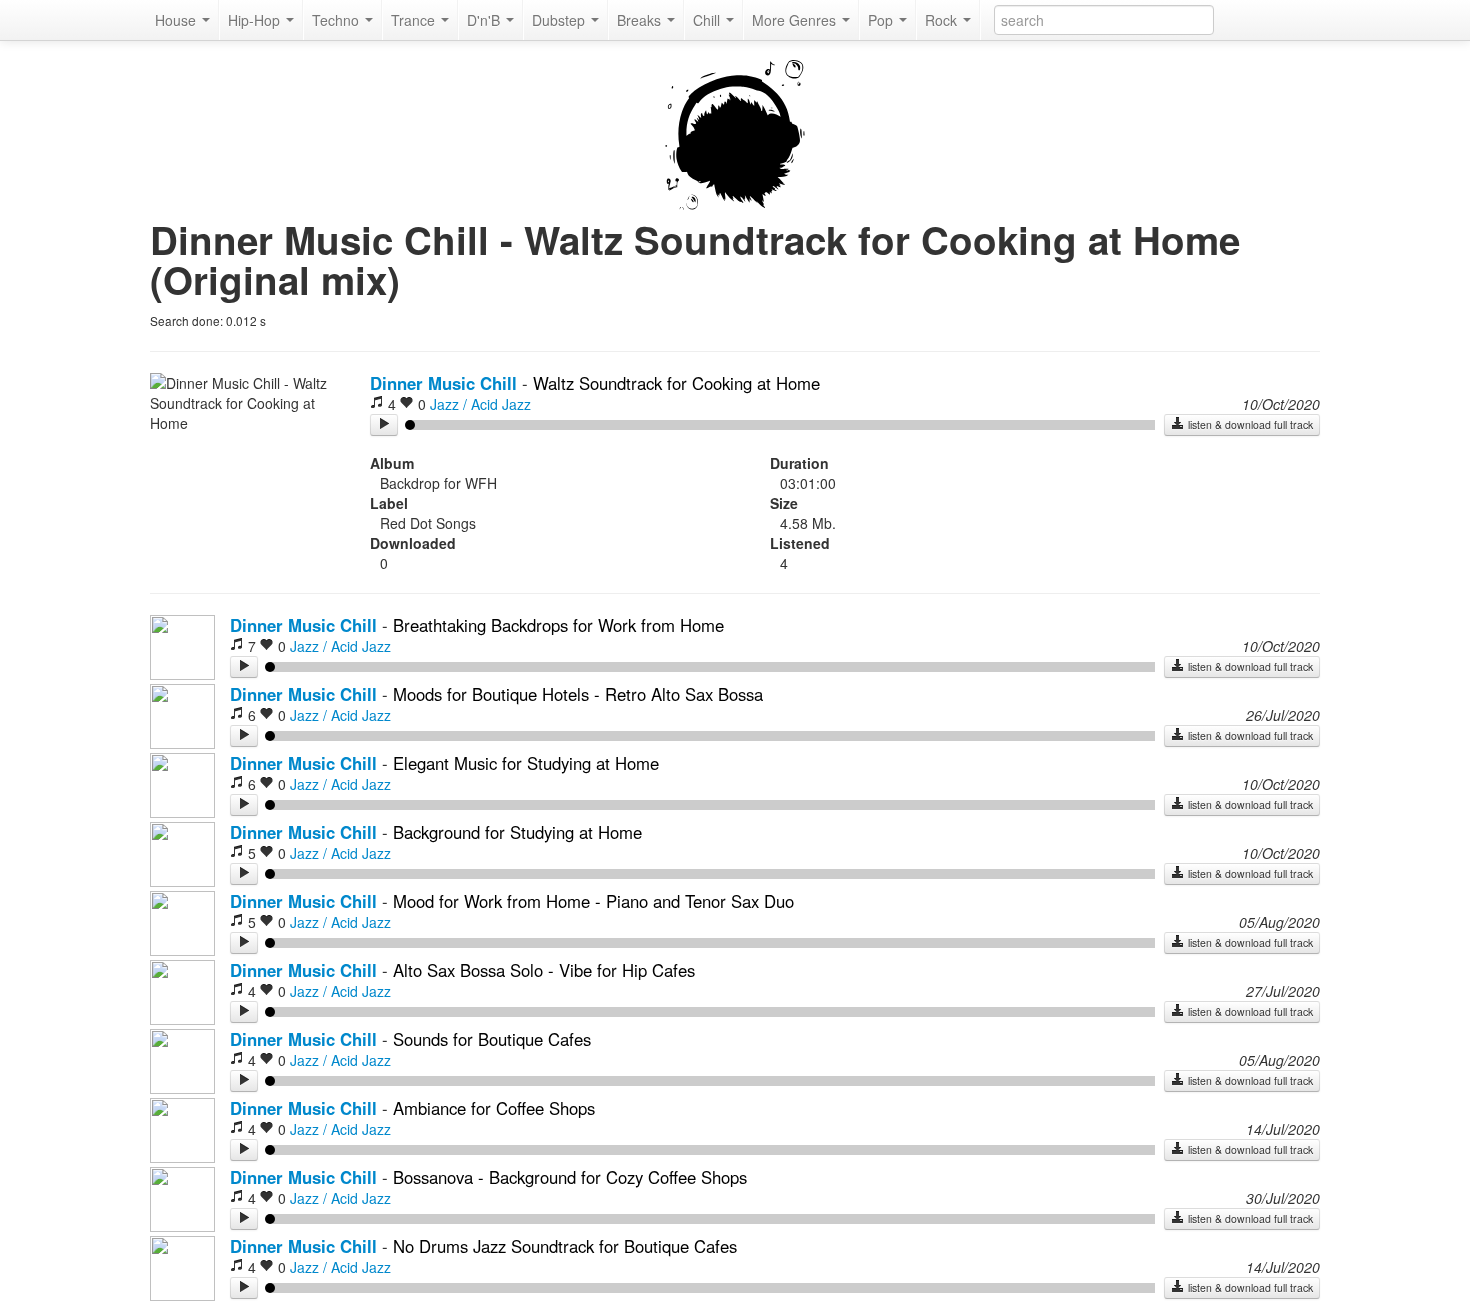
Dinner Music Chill (443, 383)
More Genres (796, 20)
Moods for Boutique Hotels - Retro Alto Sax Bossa (578, 694)
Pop (882, 20)
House (177, 20)
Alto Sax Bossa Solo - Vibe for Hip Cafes (544, 970)
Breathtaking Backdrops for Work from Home (558, 625)
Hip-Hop (256, 20)
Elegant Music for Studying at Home (526, 763)
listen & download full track (1249, 424)
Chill (708, 20)
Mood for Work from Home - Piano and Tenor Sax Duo (593, 901)
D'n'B (485, 20)
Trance (415, 20)
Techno (337, 20)
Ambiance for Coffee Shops (494, 1108)
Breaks (641, 20)
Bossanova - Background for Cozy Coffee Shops (570, 1177)
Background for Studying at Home (517, 832)
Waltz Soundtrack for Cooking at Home (676, 383)
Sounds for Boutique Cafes (492, 1039)
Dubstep (560, 20)
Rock (943, 20)
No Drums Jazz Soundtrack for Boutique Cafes (565, 1246)
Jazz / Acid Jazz (480, 404)
